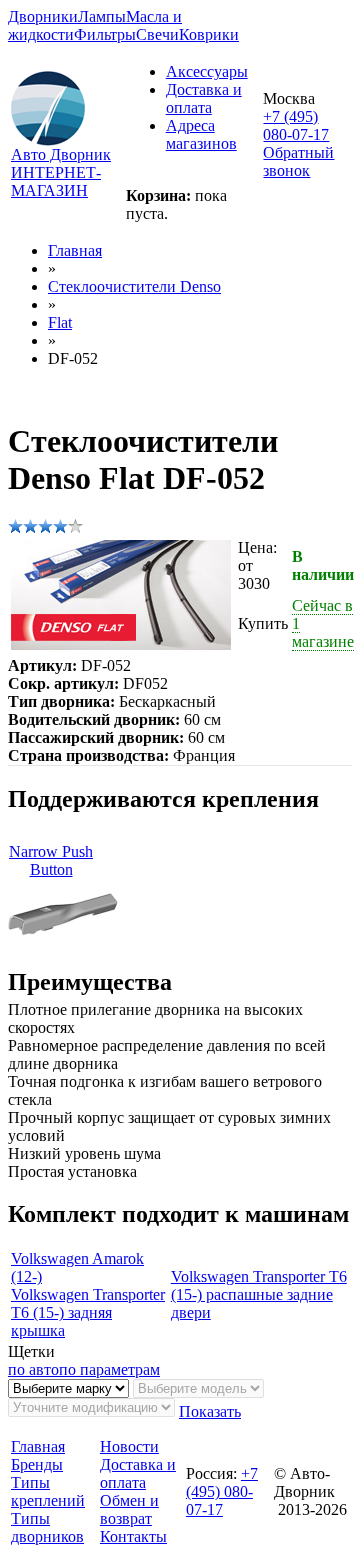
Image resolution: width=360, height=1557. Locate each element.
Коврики (209, 34)
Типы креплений (48, 1491)
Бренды (37, 1464)
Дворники (43, 16)
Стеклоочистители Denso (134, 286)
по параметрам (109, 1369)
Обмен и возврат (129, 1509)
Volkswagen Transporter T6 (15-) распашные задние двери (259, 1294)
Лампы (102, 16)
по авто (33, 1369)
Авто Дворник (61, 154)
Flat (60, 322)
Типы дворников (47, 1527)
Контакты (133, 1536)
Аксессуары (207, 71)
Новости (129, 1446)
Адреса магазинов (201, 134)
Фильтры (105, 34)
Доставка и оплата (204, 98)
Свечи (157, 34)
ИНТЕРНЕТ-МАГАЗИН (56, 181)
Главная (75, 250)
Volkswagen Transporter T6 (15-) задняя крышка (88, 1312)
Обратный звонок (298, 161)
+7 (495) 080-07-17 (296, 125)
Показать (210, 1411)
